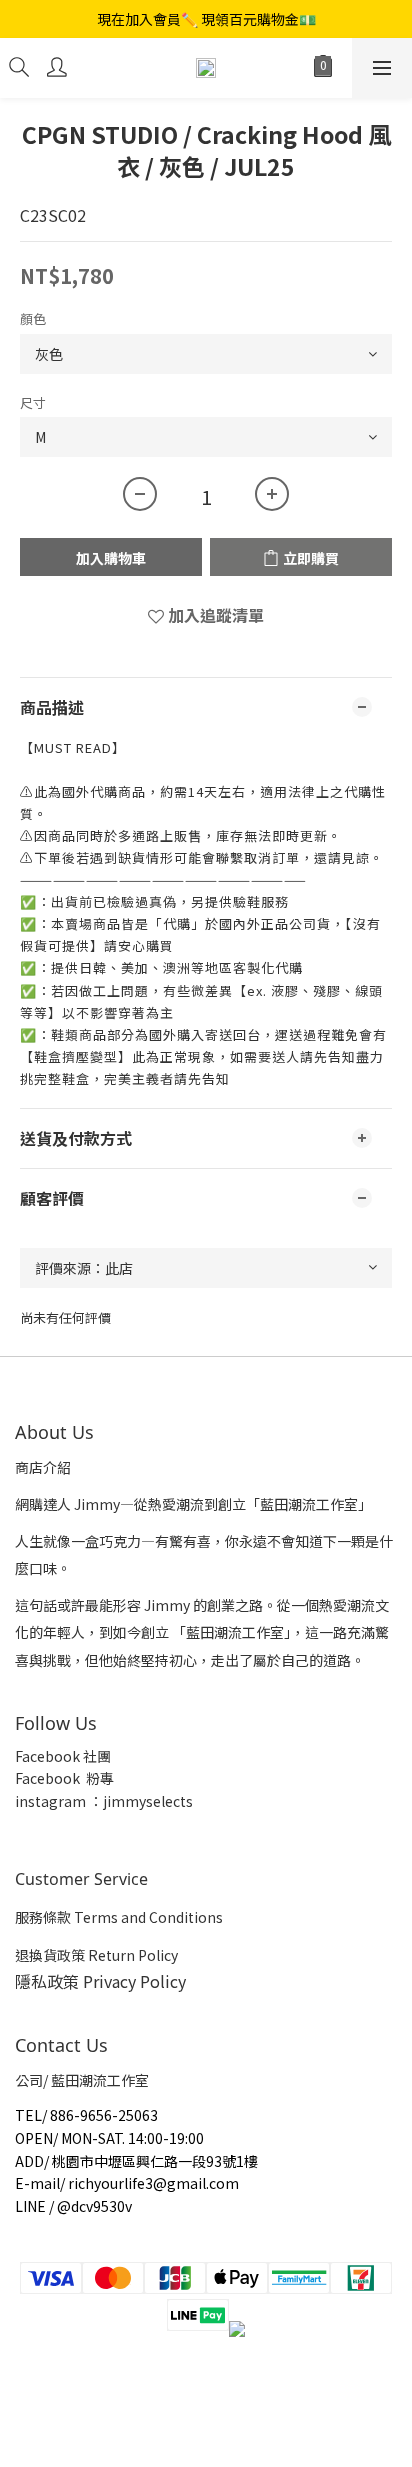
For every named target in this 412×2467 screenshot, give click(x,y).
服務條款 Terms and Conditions (119, 1917)
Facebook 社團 (64, 1756)
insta (32, 1801)
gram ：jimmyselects (121, 1801)
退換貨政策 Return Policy (96, 1955)
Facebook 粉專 (64, 1778)
